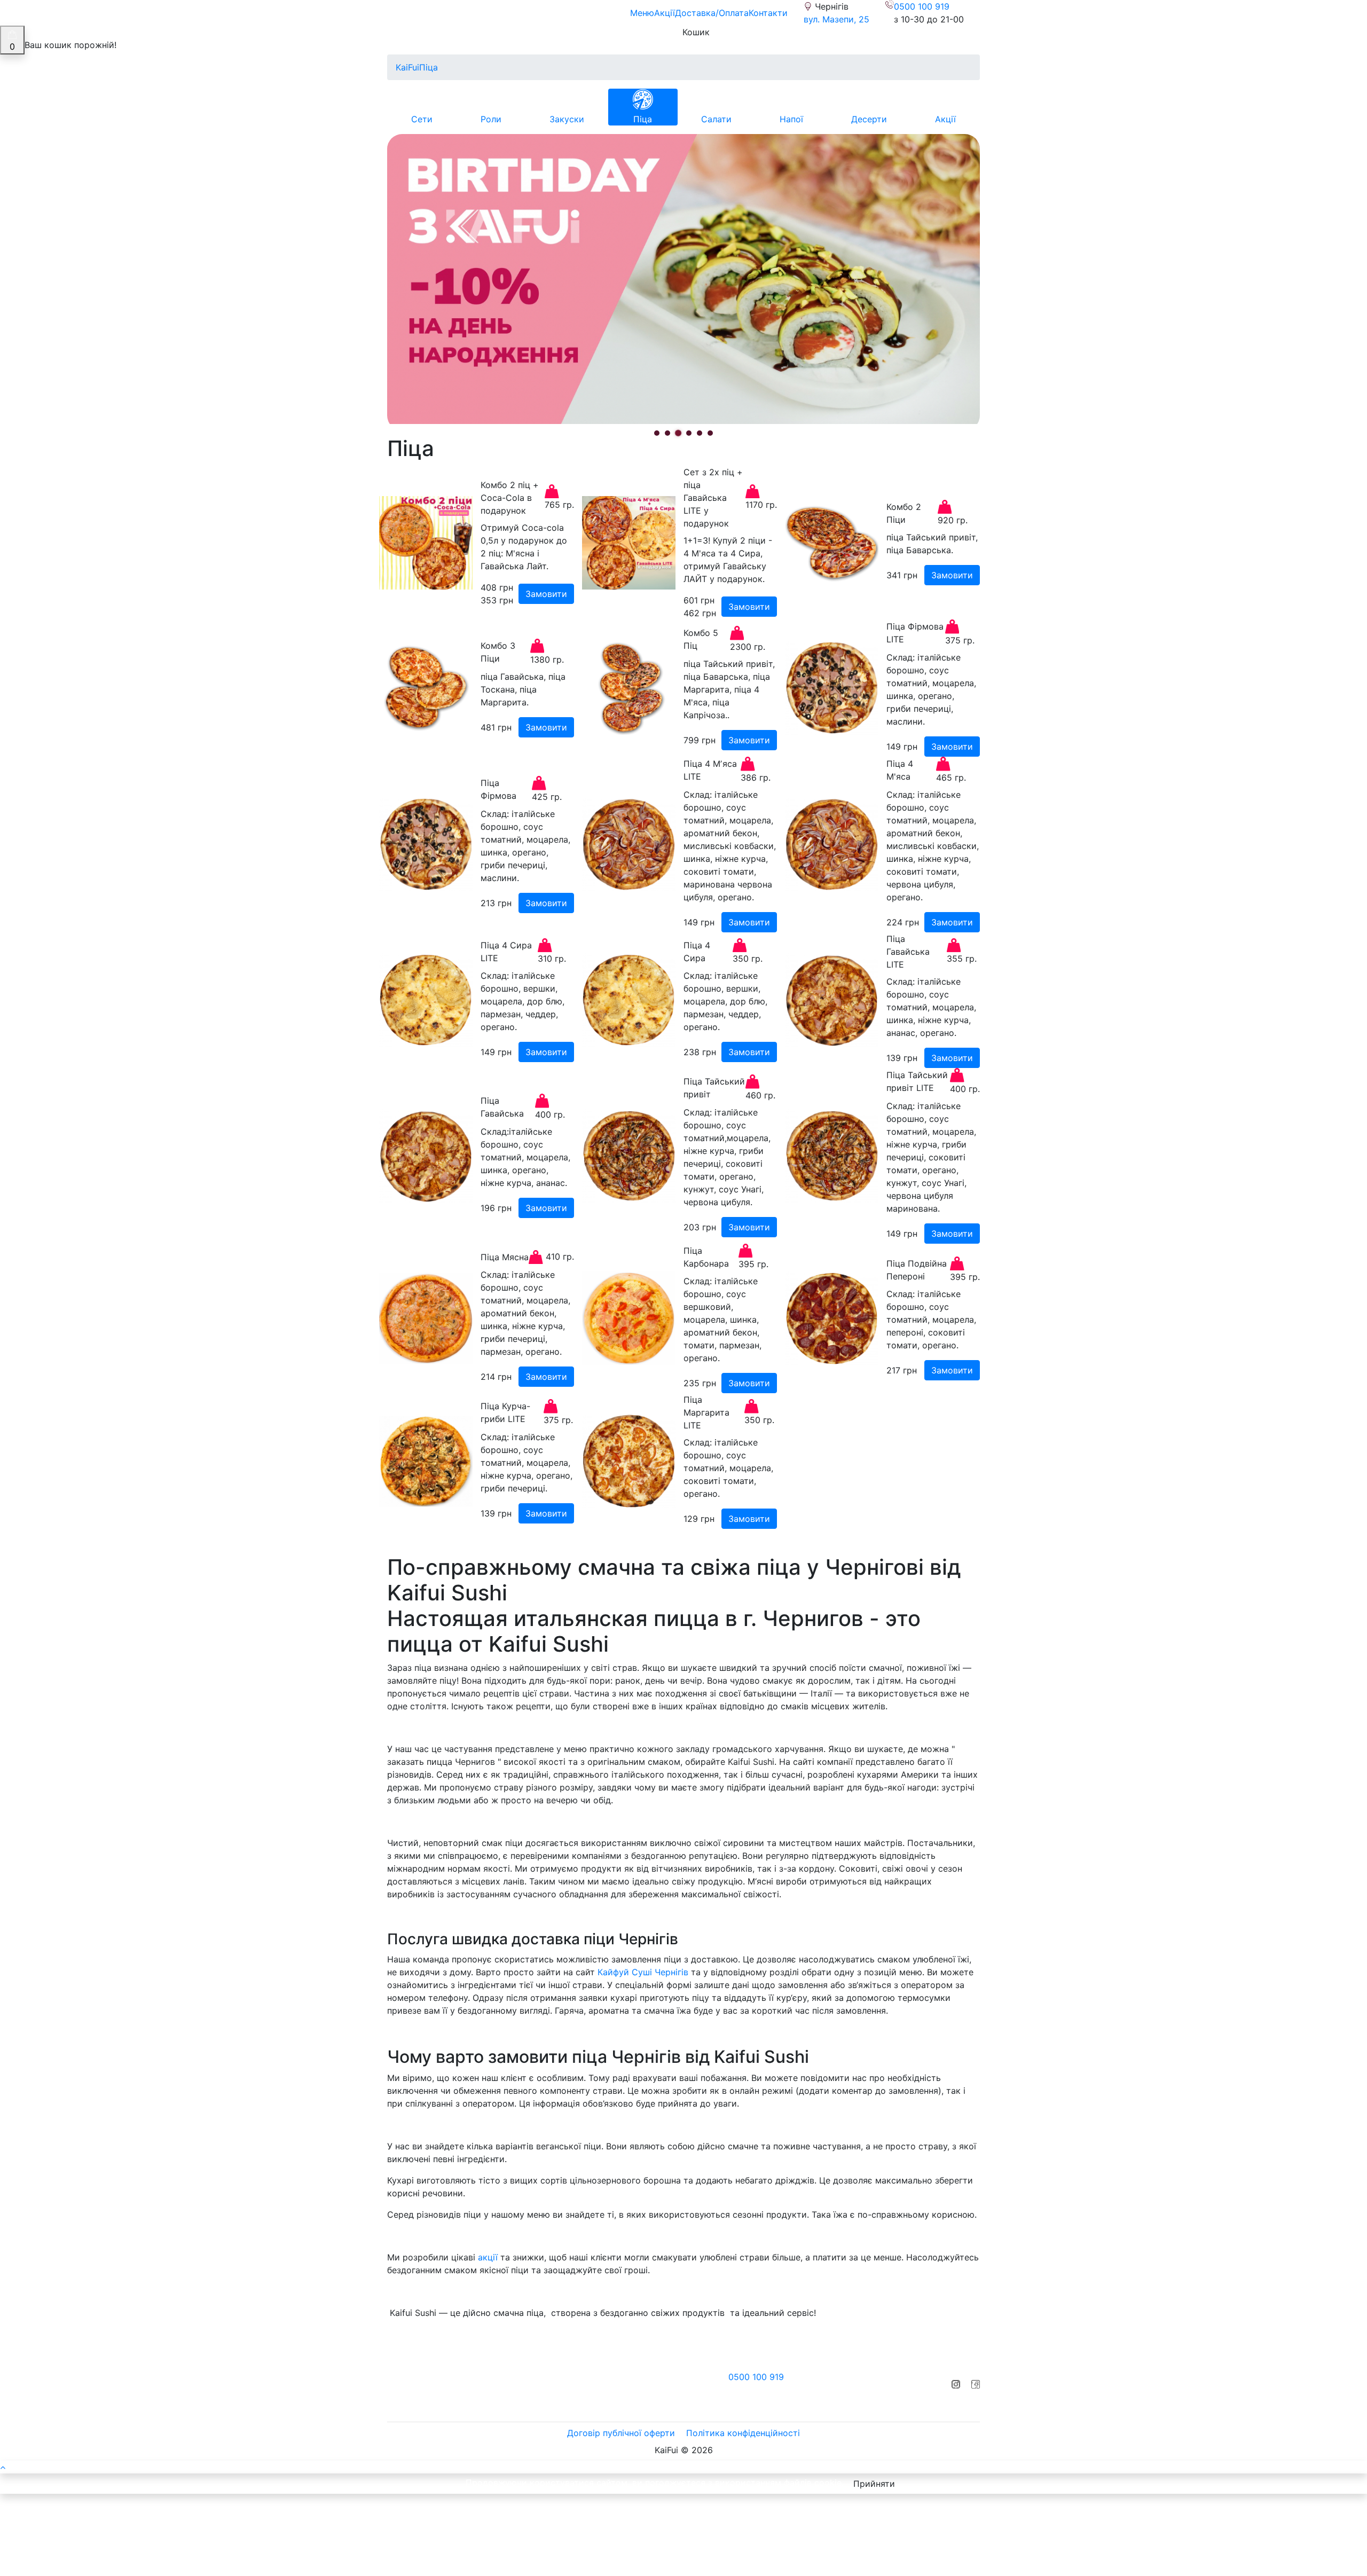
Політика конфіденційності (743, 2433)
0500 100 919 (922, 6)
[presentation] (408, 293)
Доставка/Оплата (712, 13)
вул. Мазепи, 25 (836, 19)
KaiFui (407, 67)
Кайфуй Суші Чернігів (643, 1972)
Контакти (768, 13)
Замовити (546, 594)
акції (488, 2257)
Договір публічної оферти (621, 2433)
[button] (657, 433)
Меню (642, 13)
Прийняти (874, 2484)
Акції (665, 13)
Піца (429, 67)
